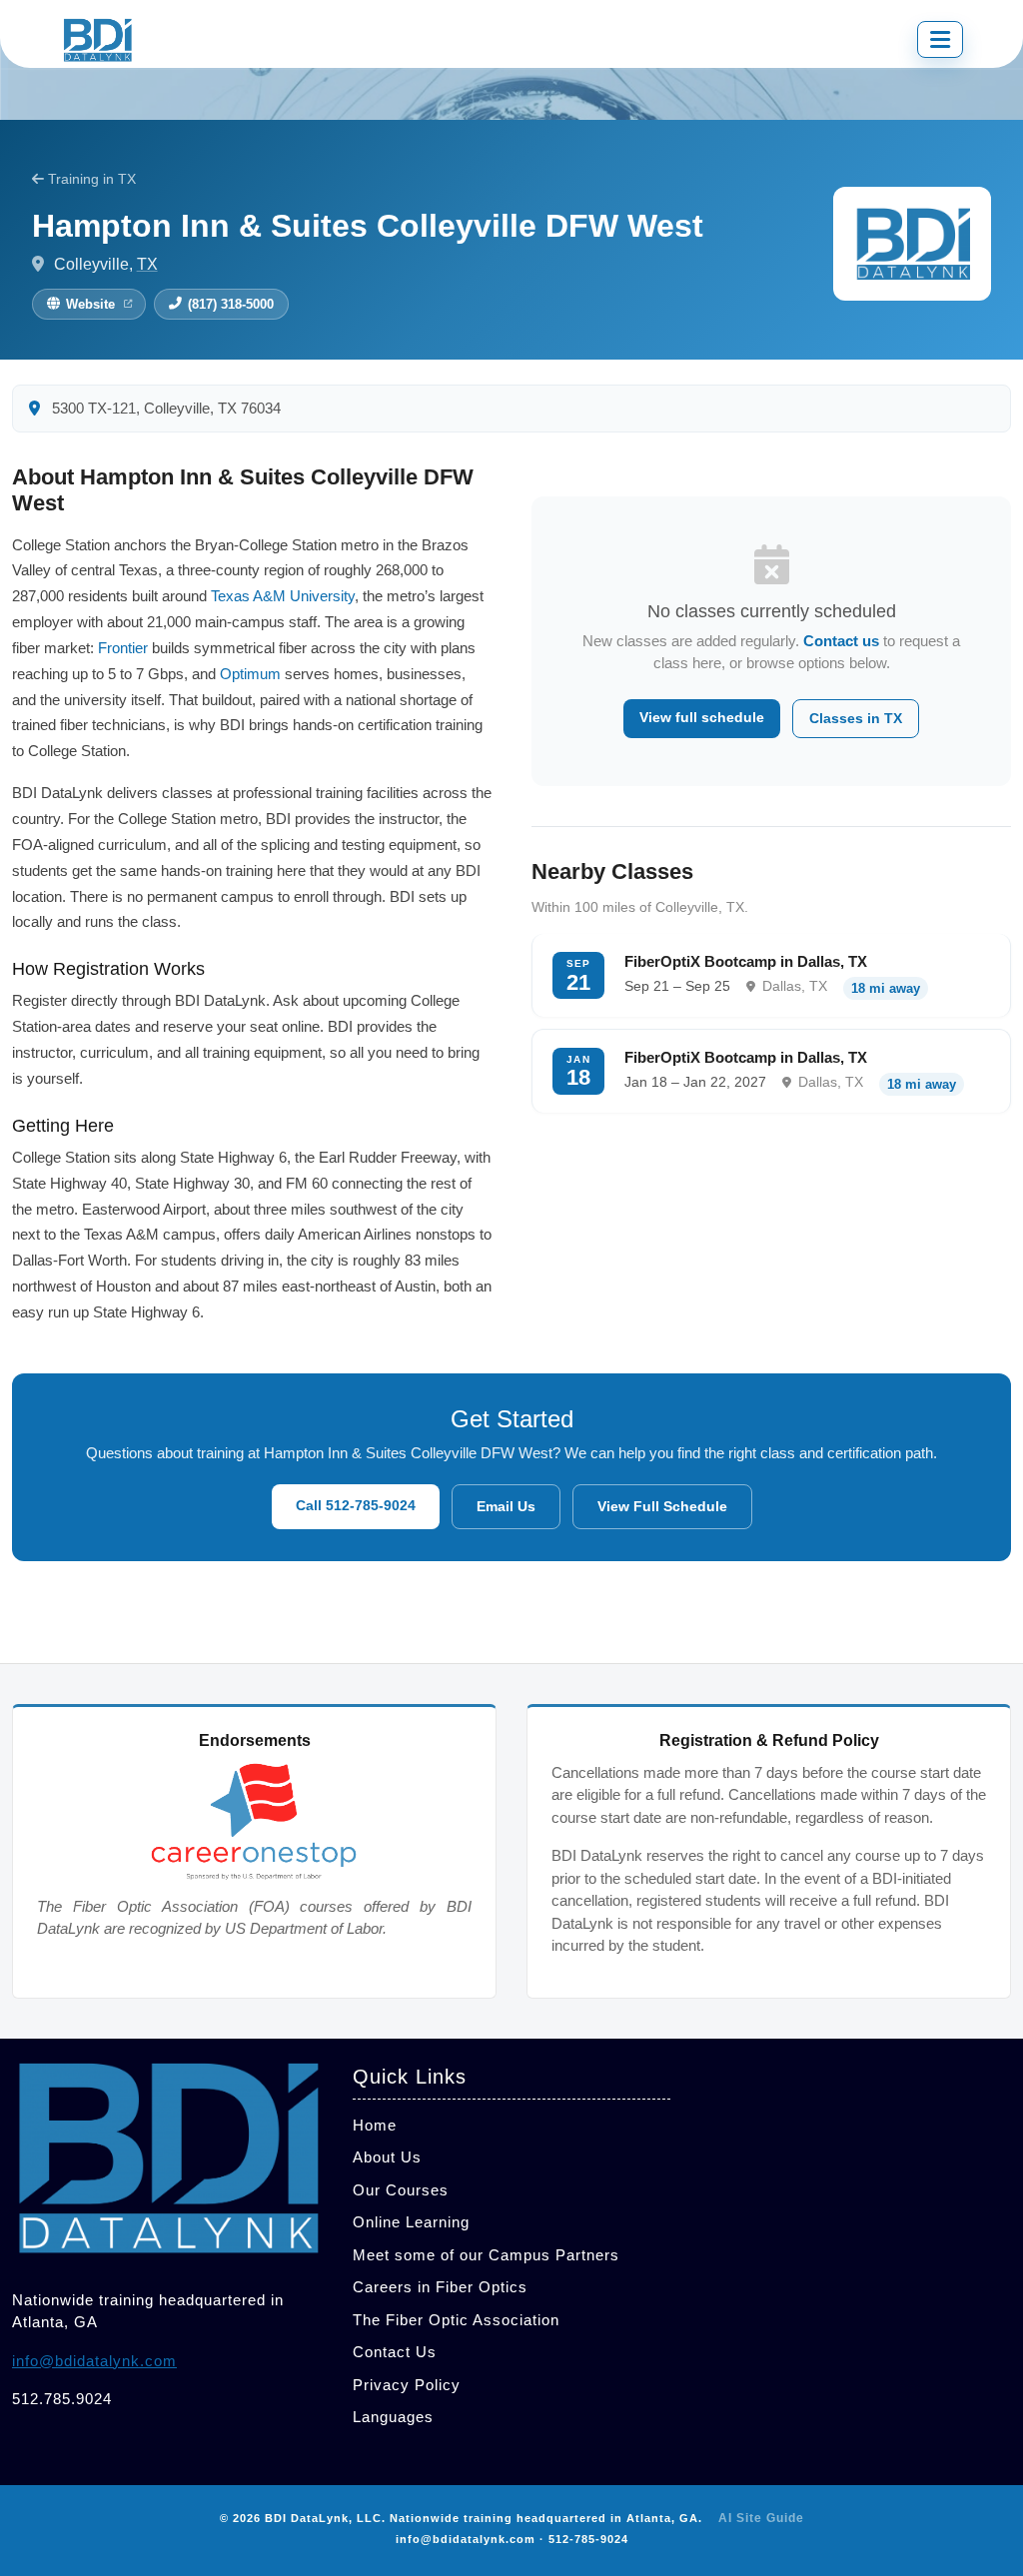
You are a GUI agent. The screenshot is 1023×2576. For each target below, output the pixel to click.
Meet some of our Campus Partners (486, 2255)
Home (375, 2125)
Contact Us (395, 2352)
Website (90, 304)
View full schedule (702, 717)
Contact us (841, 641)
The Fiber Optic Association (456, 2320)
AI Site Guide (761, 2518)
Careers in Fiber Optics (440, 2287)
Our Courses (401, 2190)
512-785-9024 (588, 2539)
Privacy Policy (407, 2385)
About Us (387, 2157)
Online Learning (411, 2222)
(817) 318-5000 (231, 304)
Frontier (123, 648)
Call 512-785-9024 (356, 1505)
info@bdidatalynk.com (94, 2361)
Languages (393, 2417)
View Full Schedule (662, 1506)
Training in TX (90, 179)
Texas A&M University (283, 596)
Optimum (250, 674)
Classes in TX (856, 718)
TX (147, 264)
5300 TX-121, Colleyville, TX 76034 (164, 409)
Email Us (506, 1506)
